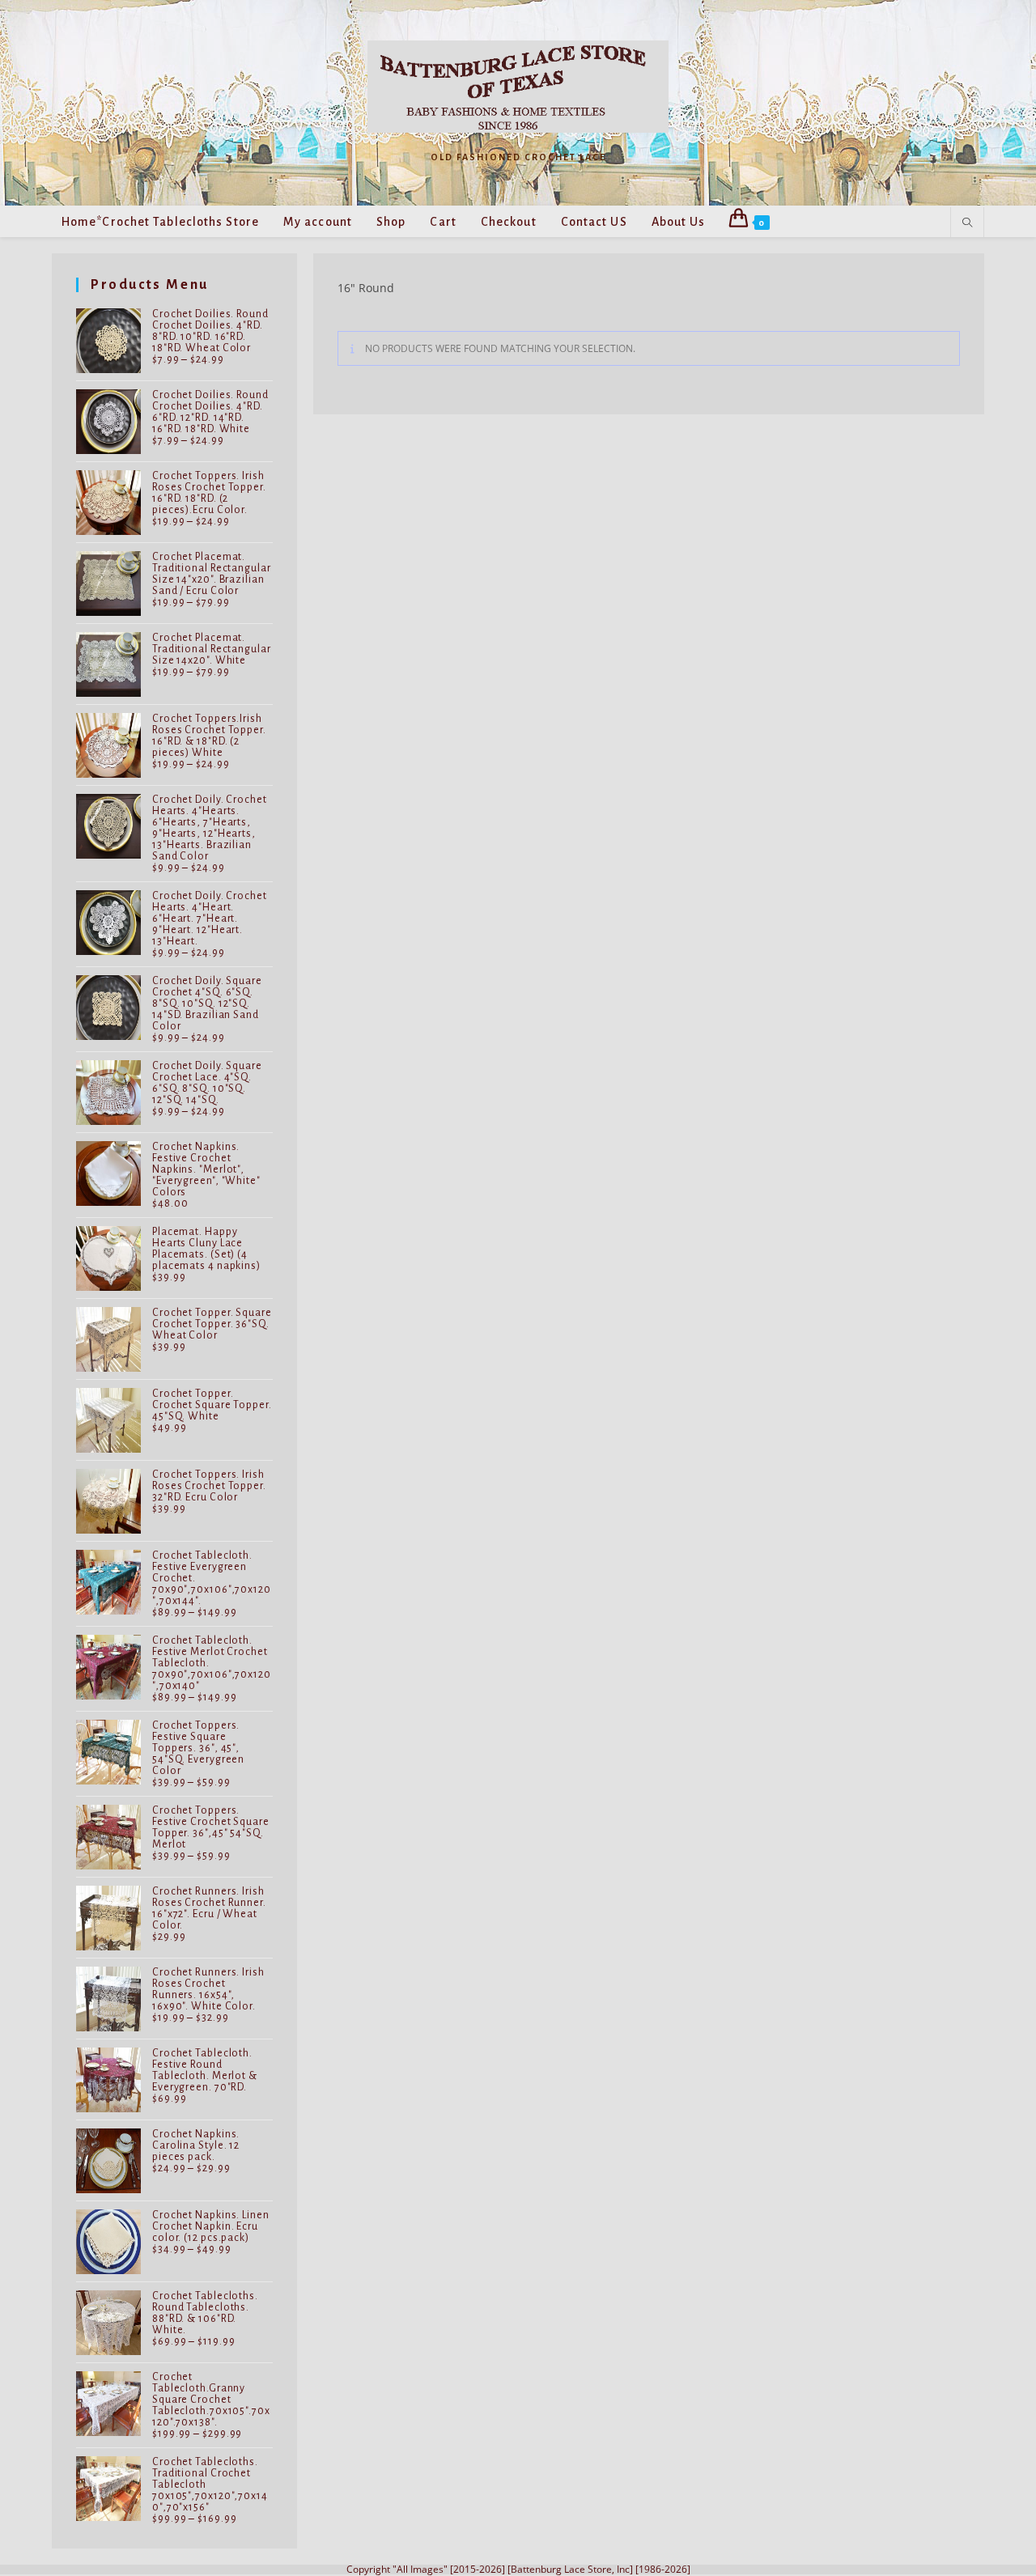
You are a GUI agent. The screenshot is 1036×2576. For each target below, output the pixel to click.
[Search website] (967, 223)
